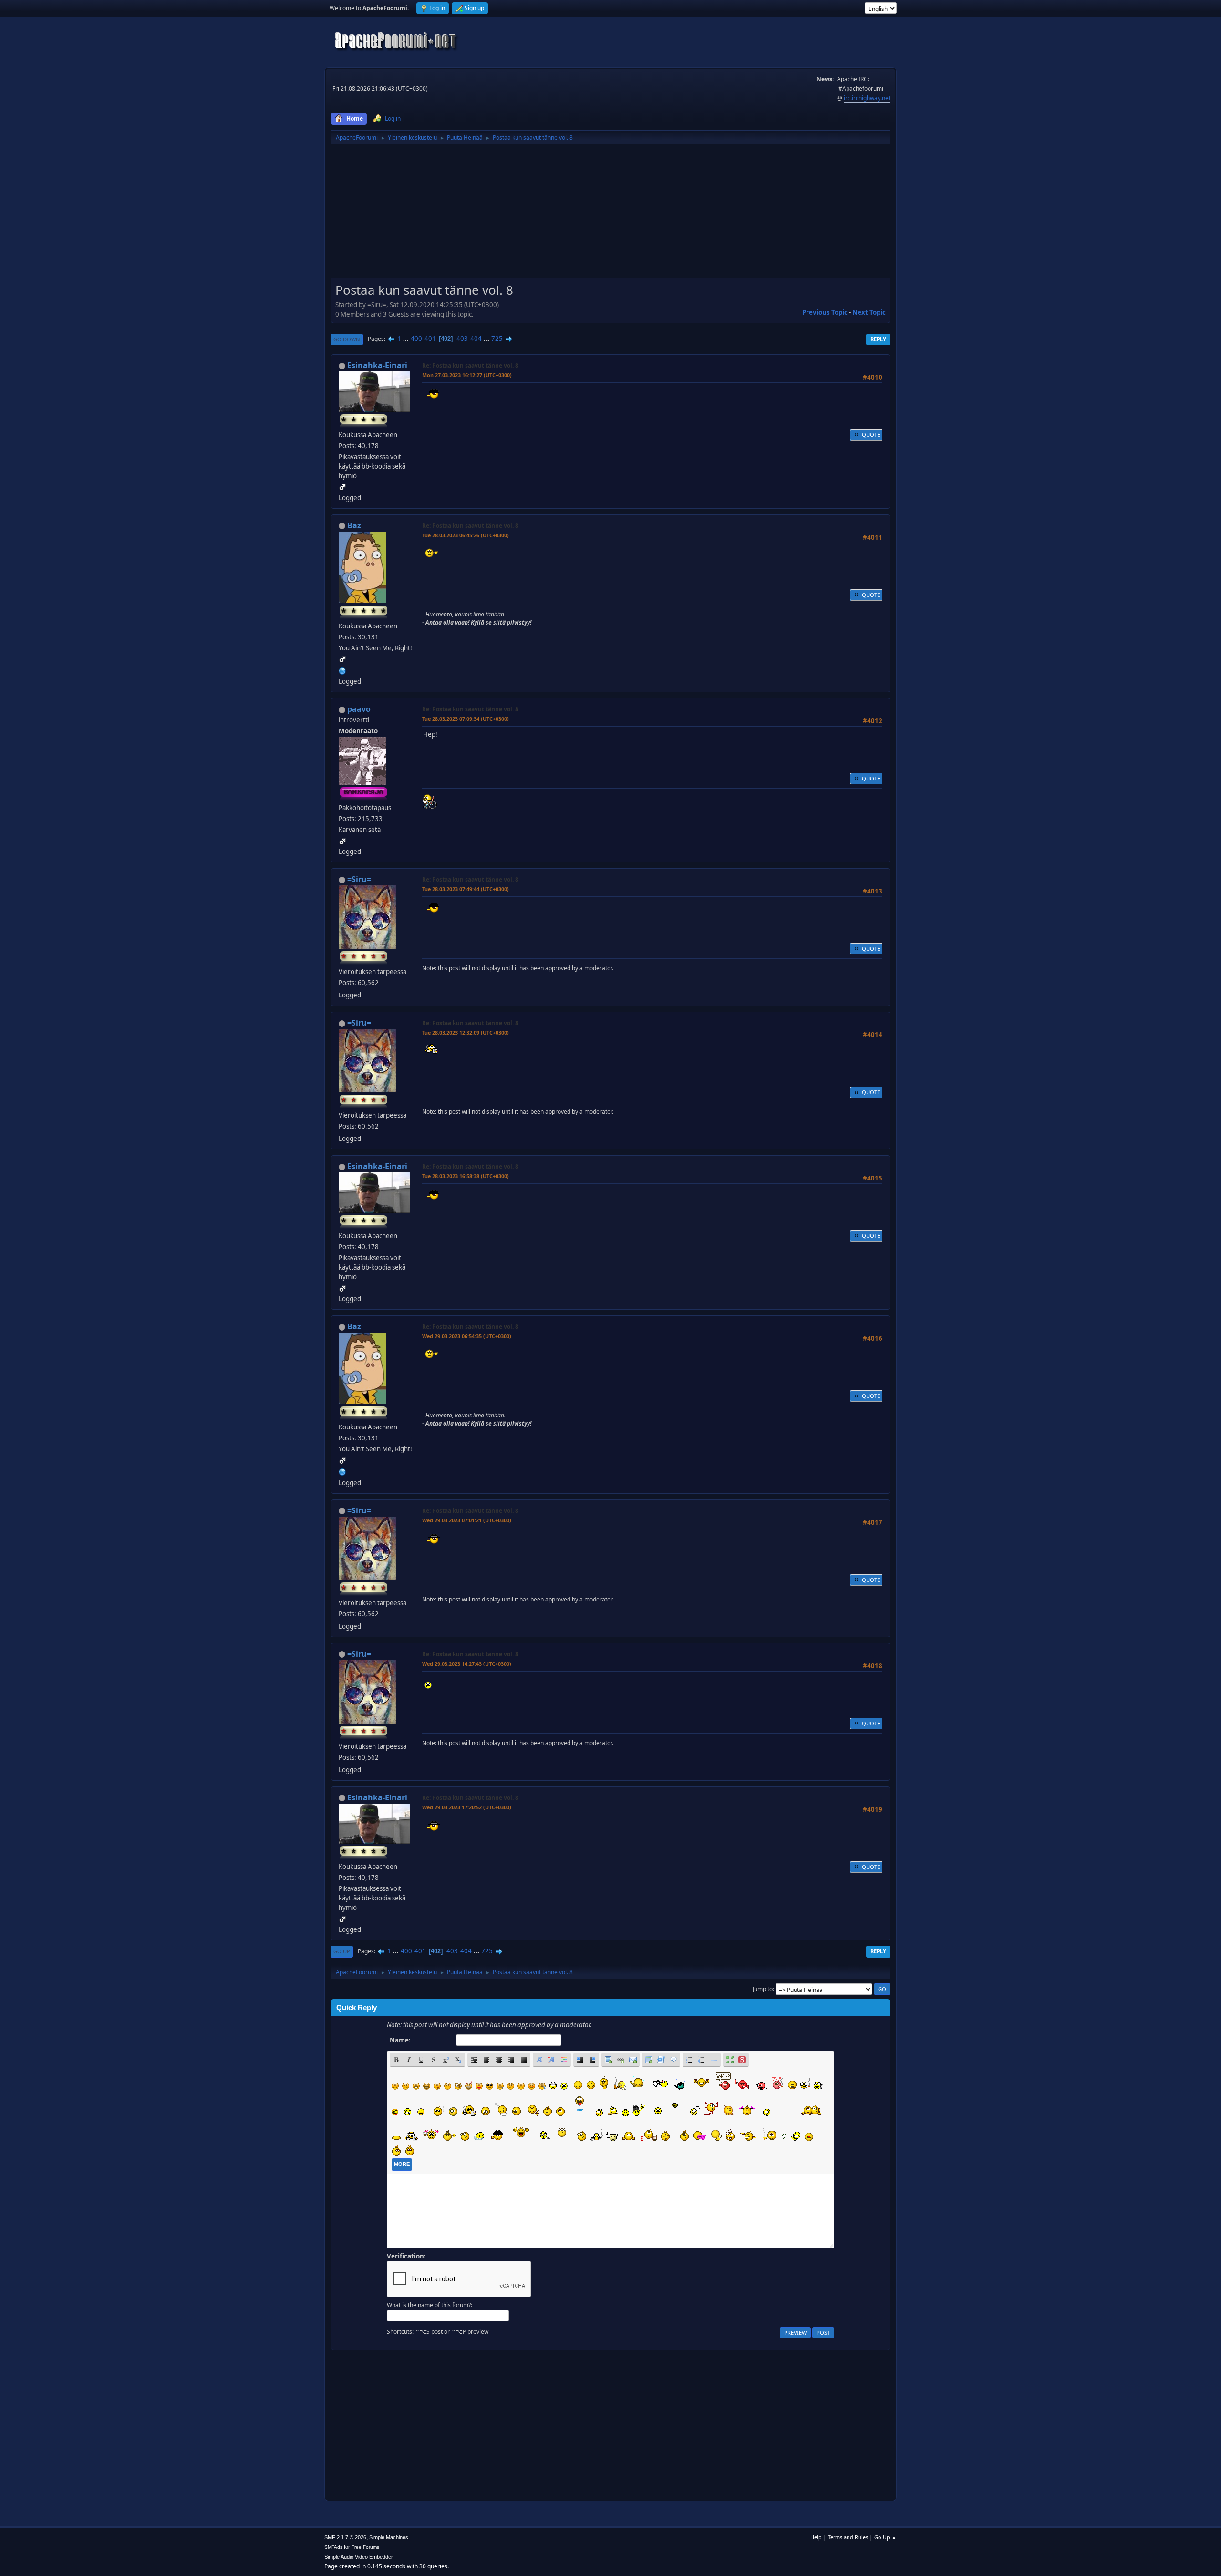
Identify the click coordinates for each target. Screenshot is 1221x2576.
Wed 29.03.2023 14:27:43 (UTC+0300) (467, 1664)
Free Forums (365, 2547)
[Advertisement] (610, 215)
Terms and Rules (848, 2537)
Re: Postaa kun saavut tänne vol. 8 (470, 365)
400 (416, 339)
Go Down (347, 339)
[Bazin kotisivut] (342, 670)
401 (430, 339)
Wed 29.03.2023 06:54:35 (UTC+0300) (467, 1336)
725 (497, 339)
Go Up (342, 1951)
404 (476, 339)
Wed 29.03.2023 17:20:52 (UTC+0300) (467, 1807)
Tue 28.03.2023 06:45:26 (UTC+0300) (466, 535)
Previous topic (825, 312)
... (407, 339)
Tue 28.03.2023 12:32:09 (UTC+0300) (466, 1032)
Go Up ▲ (885, 2537)
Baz (354, 525)
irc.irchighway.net (867, 98)
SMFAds (333, 2547)
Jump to (763, 1989)
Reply (878, 339)
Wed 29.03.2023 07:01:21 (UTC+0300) (467, 1520)
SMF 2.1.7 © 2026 (345, 2537)
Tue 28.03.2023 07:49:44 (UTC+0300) (466, 889)
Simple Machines (389, 2537)
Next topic (869, 312)
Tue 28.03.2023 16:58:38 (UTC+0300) (466, 1176)
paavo (359, 709)
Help (816, 2537)
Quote (871, 435)
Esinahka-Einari (377, 365)
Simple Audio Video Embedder (359, 2557)
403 (462, 339)
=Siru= (359, 879)
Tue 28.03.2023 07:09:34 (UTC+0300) (466, 719)
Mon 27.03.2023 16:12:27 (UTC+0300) (467, 375)
